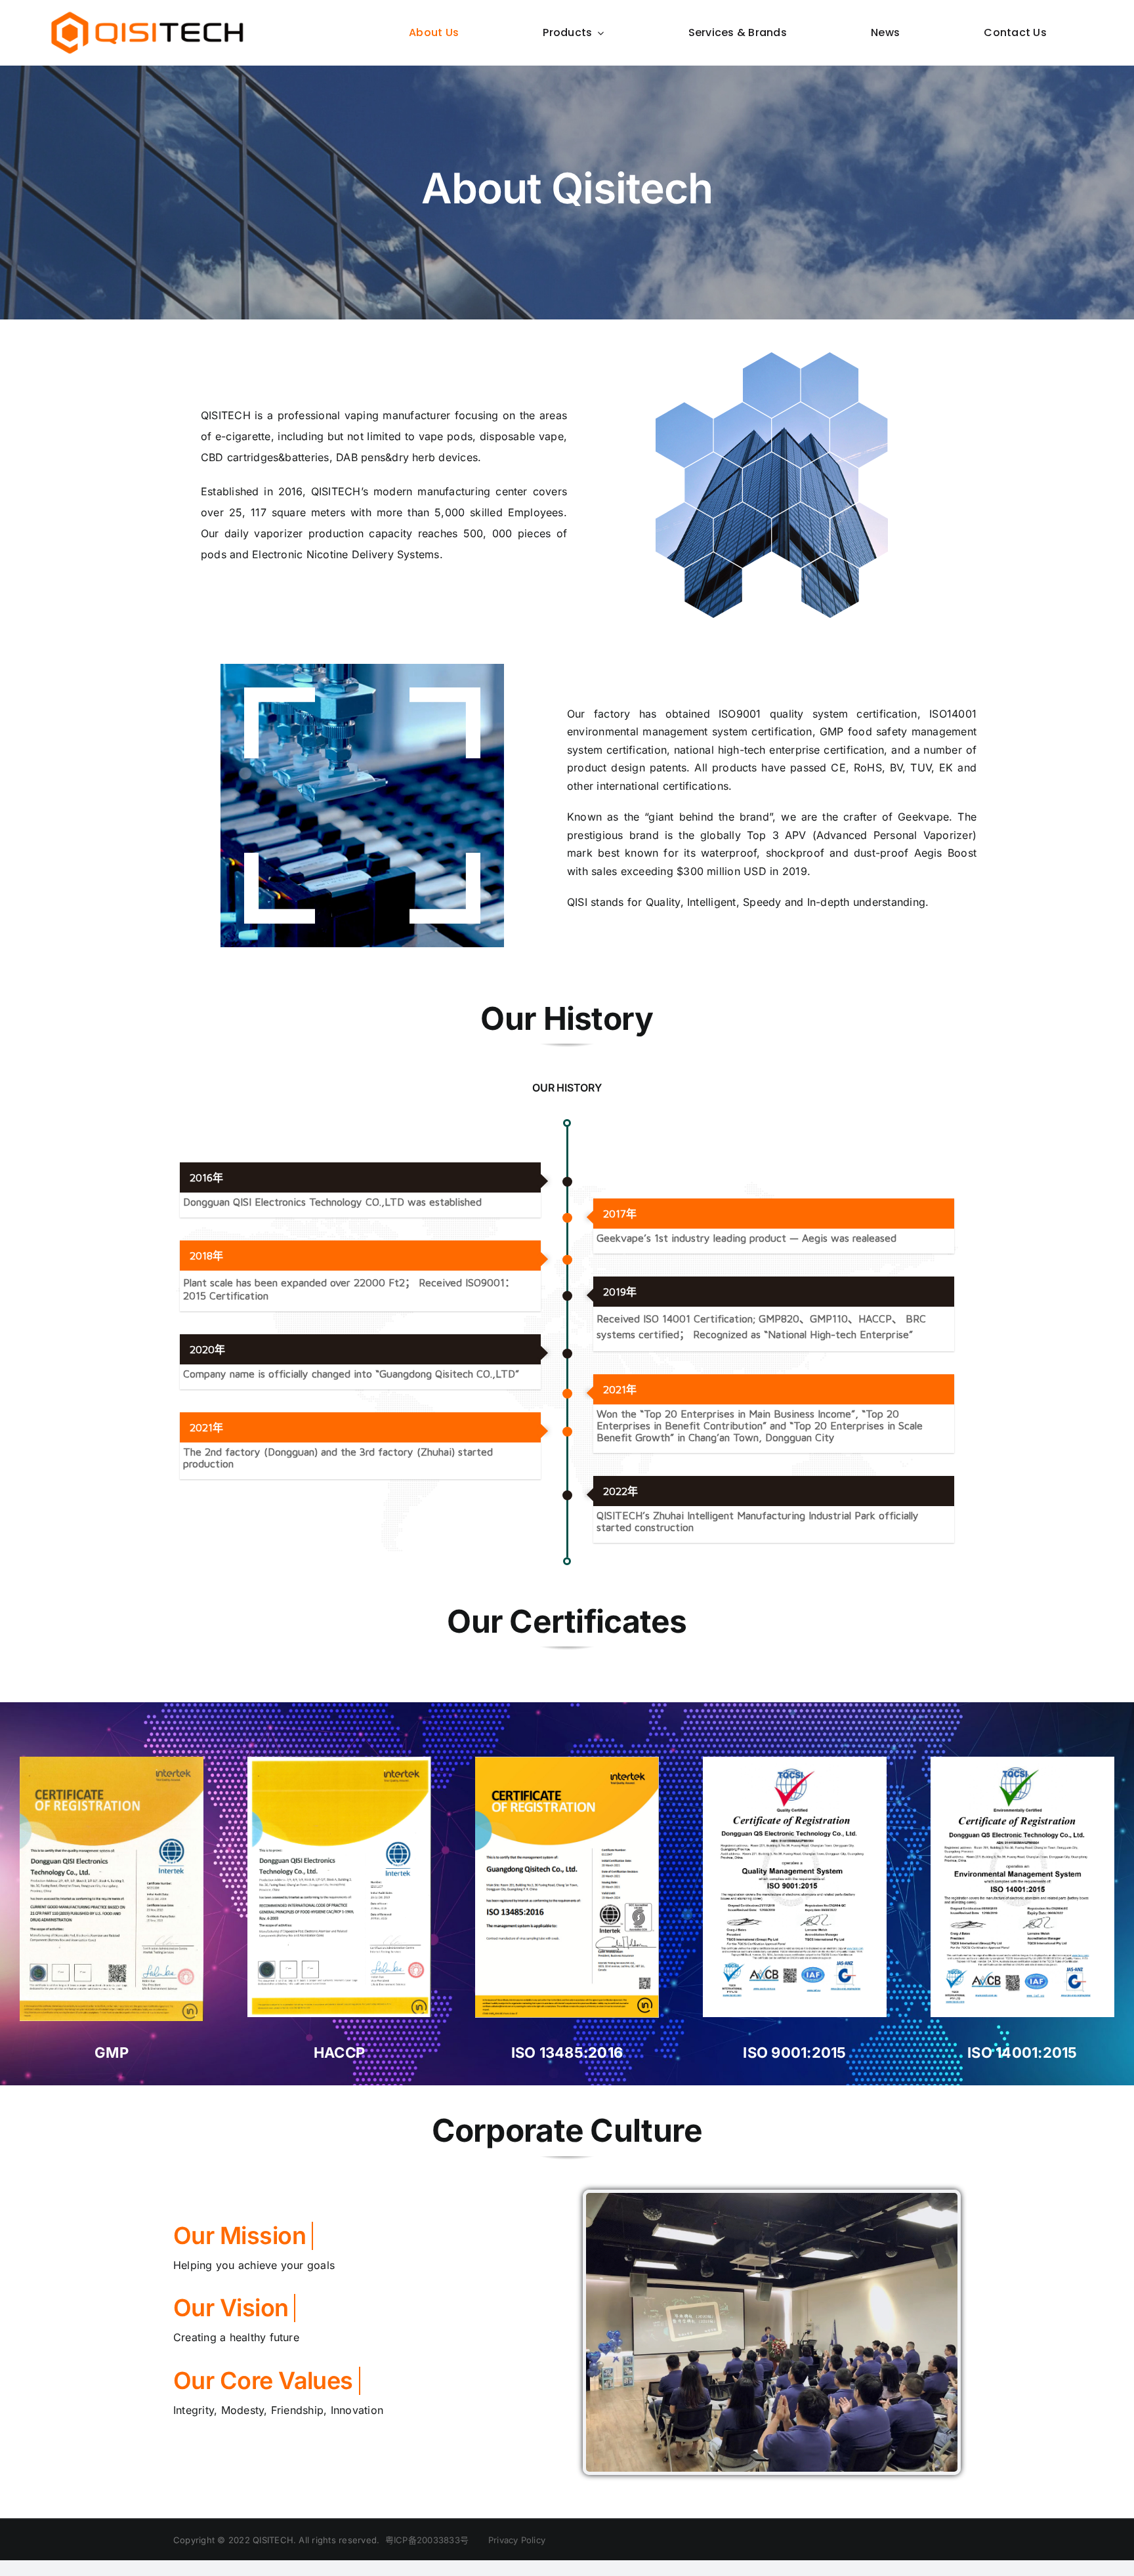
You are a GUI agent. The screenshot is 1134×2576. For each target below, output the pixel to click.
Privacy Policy (510, 2540)
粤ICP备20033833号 (427, 2540)
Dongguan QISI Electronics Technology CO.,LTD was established (332, 1202)
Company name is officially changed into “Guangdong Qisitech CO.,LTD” (351, 1374)
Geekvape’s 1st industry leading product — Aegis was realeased (746, 1238)
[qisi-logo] (147, 14)
